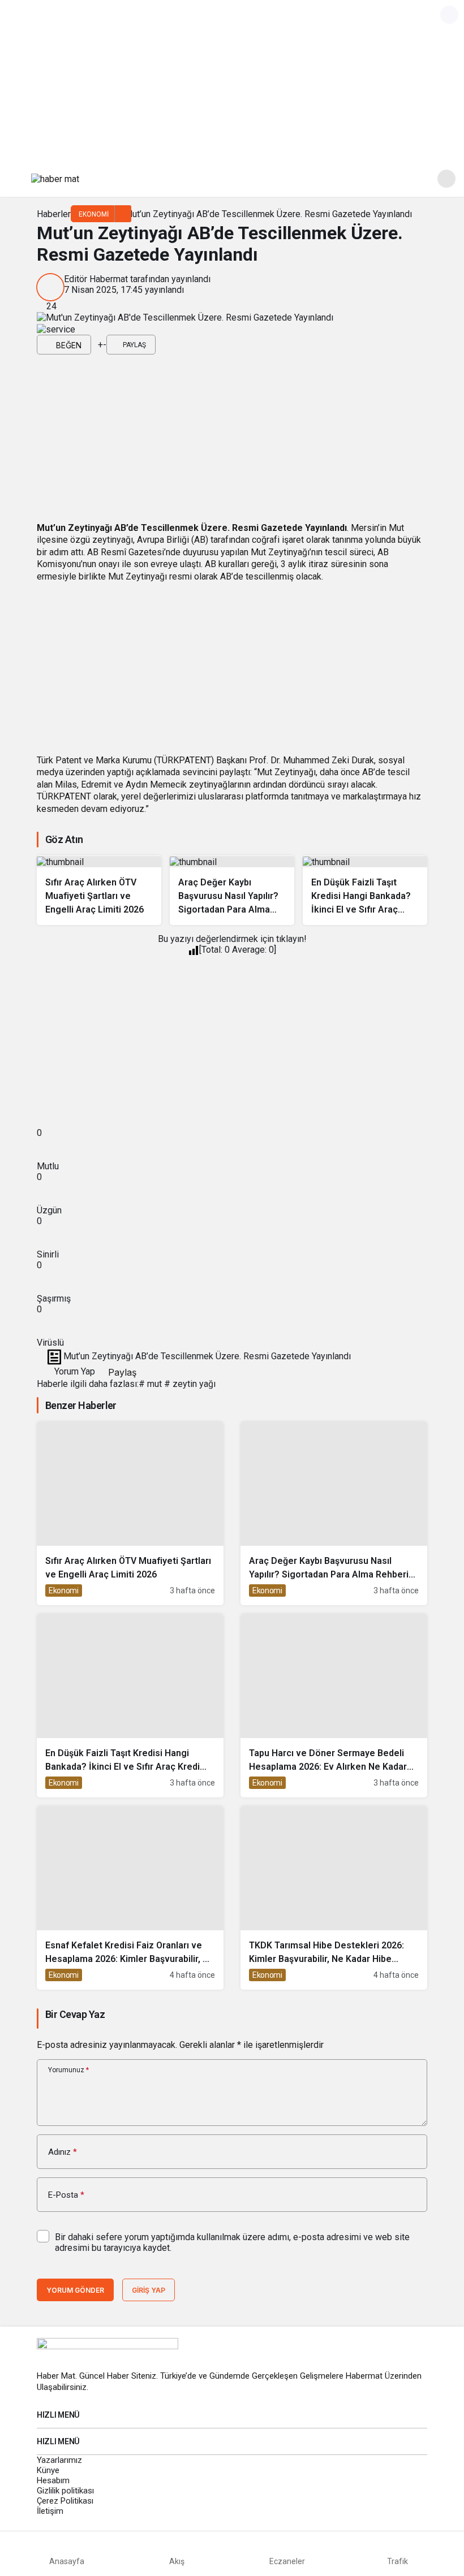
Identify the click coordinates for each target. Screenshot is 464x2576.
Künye (48, 2470)
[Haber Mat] (55, 178)
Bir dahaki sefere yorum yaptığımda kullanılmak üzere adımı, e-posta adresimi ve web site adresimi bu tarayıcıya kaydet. (232, 2242)
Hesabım (53, 2480)
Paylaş (121, 1372)
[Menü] (18, 179)
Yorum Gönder (75, 2290)
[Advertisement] (232, 79)
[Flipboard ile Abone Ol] (56, 329)
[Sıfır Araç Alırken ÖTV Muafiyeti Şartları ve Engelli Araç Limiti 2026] (99, 890)
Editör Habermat (96, 279)
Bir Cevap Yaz (75, 2014)
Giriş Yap (149, 2290)
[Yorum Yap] (94, 345)
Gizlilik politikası (65, 2491)
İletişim (50, 2511)
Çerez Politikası (65, 2501)
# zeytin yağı (190, 1384)
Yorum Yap (74, 1371)
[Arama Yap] (446, 179)
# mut (150, 1384)
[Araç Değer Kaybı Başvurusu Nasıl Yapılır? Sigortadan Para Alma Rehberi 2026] (232, 890)
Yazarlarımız (59, 2460)
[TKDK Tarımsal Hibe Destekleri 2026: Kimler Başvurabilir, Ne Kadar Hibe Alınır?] (334, 1898)
